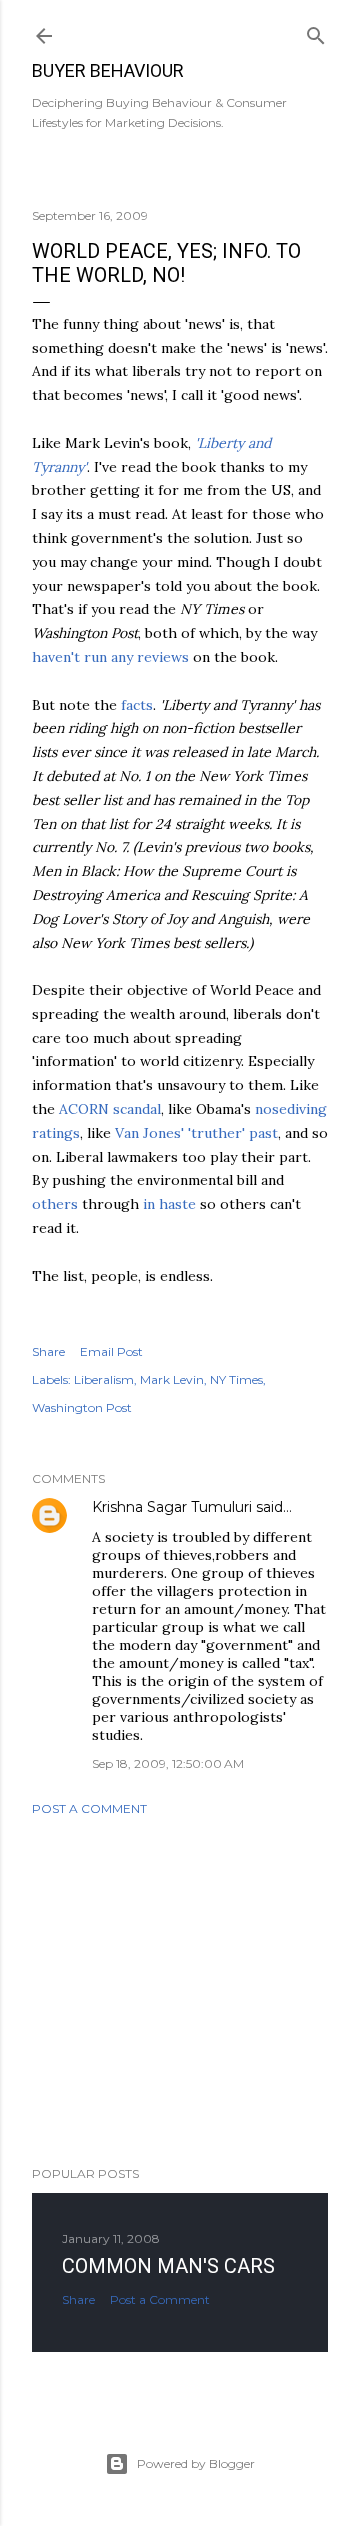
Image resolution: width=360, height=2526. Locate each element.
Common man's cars (168, 2266)
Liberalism (104, 1379)
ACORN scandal (110, 1109)
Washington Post (82, 1407)
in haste (169, 1204)
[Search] (316, 31)
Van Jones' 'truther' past (196, 1133)
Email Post (111, 1351)
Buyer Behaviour (108, 70)
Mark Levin (172, 1379)
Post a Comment (89, 1808)
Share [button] (48, 1351)
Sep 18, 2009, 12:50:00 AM (168, 1763)
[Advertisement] (180, 1991)
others (55, 1204)
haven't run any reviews (110, 657)
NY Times (236, 1379)
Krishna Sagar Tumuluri (172, 1507)
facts (137, 705)
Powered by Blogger (196, 2463)
